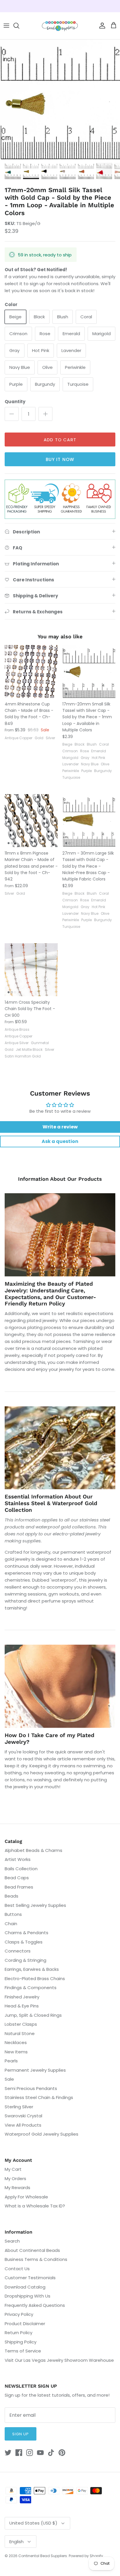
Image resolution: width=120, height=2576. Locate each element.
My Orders (15, 2178)
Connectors (18, 1951)
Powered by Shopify (86, 2556)
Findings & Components (31, 1988)
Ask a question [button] (60, 1141)
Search (12, 2241)
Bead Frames (19, 1887)
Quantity (15, 402)
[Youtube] (40, 2453)
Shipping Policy (21, 2342)
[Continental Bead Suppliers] (60, 26)
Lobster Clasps (21, 2024)
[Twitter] (8, 2453)
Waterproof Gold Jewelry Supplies (42, 2134)
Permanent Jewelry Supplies (35, 2070)
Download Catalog (25, 2287)
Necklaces (16, 2042)
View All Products (23, 2125)
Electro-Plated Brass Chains (35, 1979)
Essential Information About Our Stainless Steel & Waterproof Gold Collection (51, 1503)
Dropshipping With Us (28, 2296)
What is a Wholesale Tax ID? (35, 2206)
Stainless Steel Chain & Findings (39, 2097)
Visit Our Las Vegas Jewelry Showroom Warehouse (59, 2360)
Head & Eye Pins (22, 2006)
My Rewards (17, 2188)
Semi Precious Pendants (31, 2088)
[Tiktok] (51, 2453)
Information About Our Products (60, 1179)
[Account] (101, 26)
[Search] (19, 26)
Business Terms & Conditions (36, 2259)
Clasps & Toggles (24, 1942)
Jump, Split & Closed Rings (33, 2015)
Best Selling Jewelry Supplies (35, 1905)
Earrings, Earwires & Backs (32, 1969)
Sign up (21, 2434)
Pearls (11, 2061)
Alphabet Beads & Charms (33, 1850)
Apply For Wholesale (26, 2197)
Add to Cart (60, 440)
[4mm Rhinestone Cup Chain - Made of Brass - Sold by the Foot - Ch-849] (31, 671)
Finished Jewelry (22, 1997)
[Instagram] (30, 2453)
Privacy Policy (19, 2314)
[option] (60, 99)
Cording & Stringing (25, 1960)
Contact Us (17, 2269)
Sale (9, 2079)
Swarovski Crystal (23, 2116)
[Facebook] (19, 2453)
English (16, 2542)
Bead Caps (17, 1878)
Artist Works (18, 1859)
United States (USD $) (33, 2523)
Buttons (13, 1914)
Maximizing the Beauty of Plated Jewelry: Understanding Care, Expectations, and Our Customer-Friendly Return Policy (50, 1294)
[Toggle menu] (6, 26)
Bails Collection (21, 1869)
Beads (12, 1896)
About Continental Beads (32, 2250)
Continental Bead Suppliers (43, 2556)
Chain (11, 1924)
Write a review (60, 1127)
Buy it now (60, 459)
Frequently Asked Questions (35, 2305)
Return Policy (18, 2333)
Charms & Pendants (27, 1933)
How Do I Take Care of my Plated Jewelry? (50, 1739)
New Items (16, 2052)
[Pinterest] (62, 2453)
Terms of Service (23, 2351)
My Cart (13, 2169)
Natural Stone (20, 2033)
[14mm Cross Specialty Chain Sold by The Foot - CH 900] (31, 970)
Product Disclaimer (25, 2324)
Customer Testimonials (30, 2278)
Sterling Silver (19, 2107)
